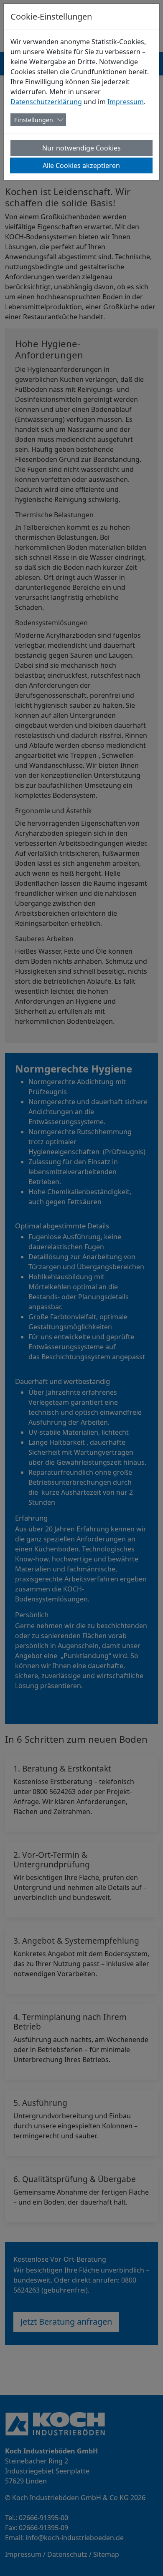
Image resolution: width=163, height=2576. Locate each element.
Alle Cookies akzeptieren (81, 165)
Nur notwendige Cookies (81, 148)
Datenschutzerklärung (46, 102)
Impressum (126, 102)
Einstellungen (34, 120)
